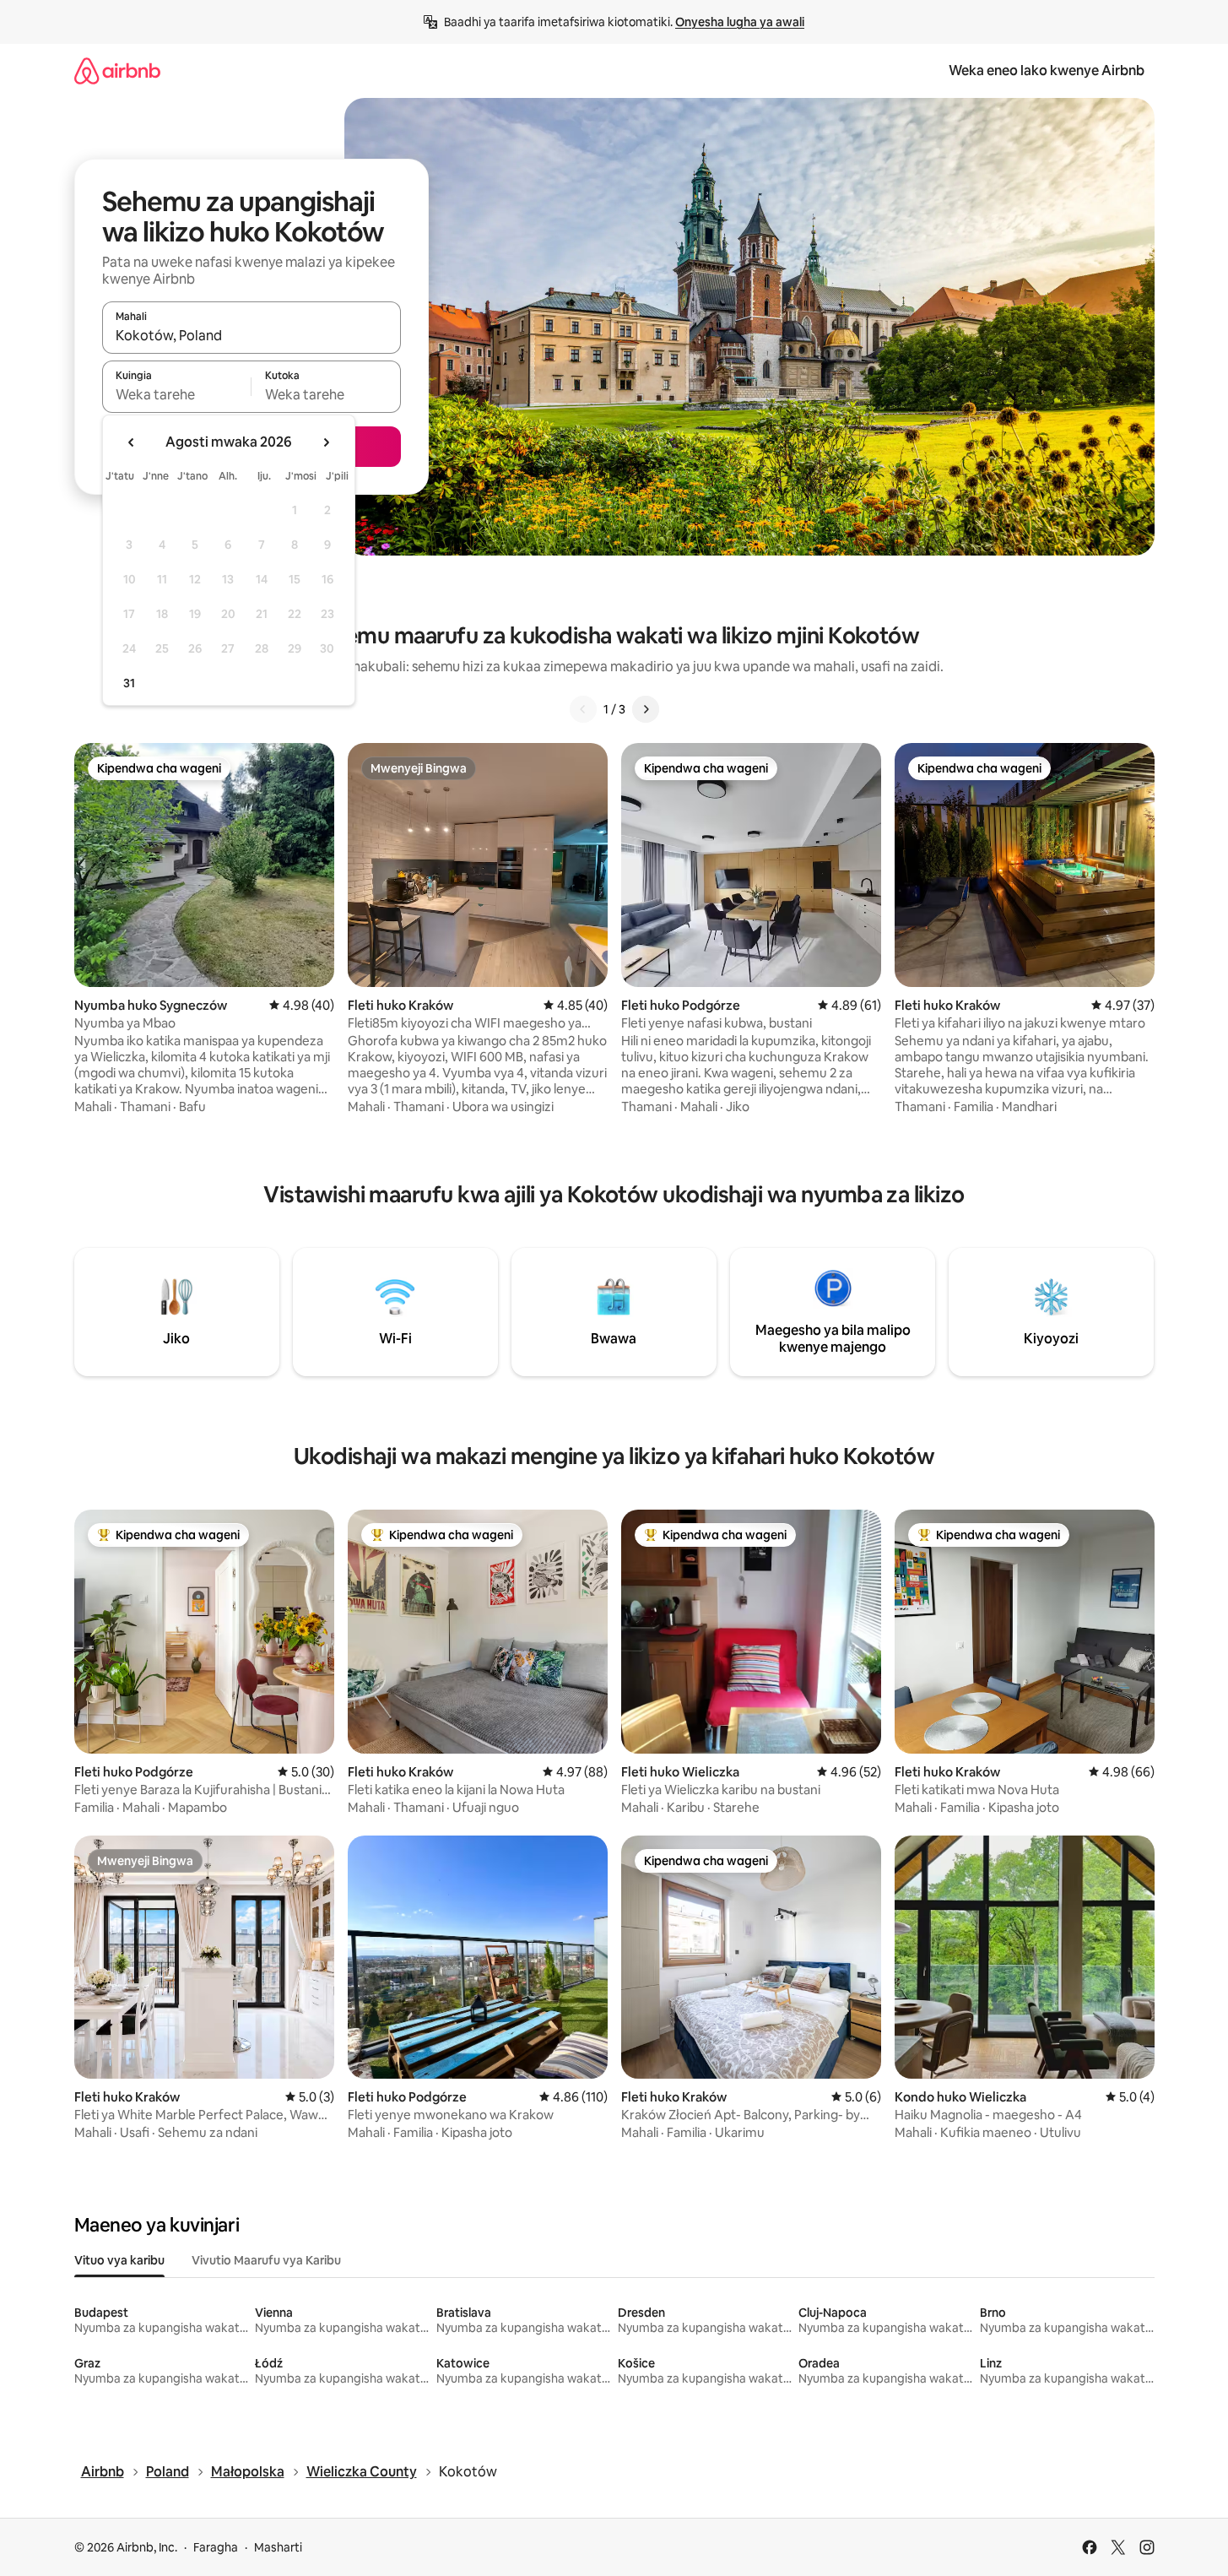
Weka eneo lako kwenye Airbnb (1047, 71)
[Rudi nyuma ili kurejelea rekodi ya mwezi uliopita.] (132, 442)
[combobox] (252, 335)
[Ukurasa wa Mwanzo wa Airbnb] (117, 71)
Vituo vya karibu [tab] (119, 2260)
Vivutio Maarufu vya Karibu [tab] (266, 2260)
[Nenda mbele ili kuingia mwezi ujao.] (326, 442)
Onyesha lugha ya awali (740, 22)
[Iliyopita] (583, 709)
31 (129, 683)
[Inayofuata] (646, 709)
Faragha (216, 2547)
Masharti (278, 2547)
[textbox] (177, 394)
